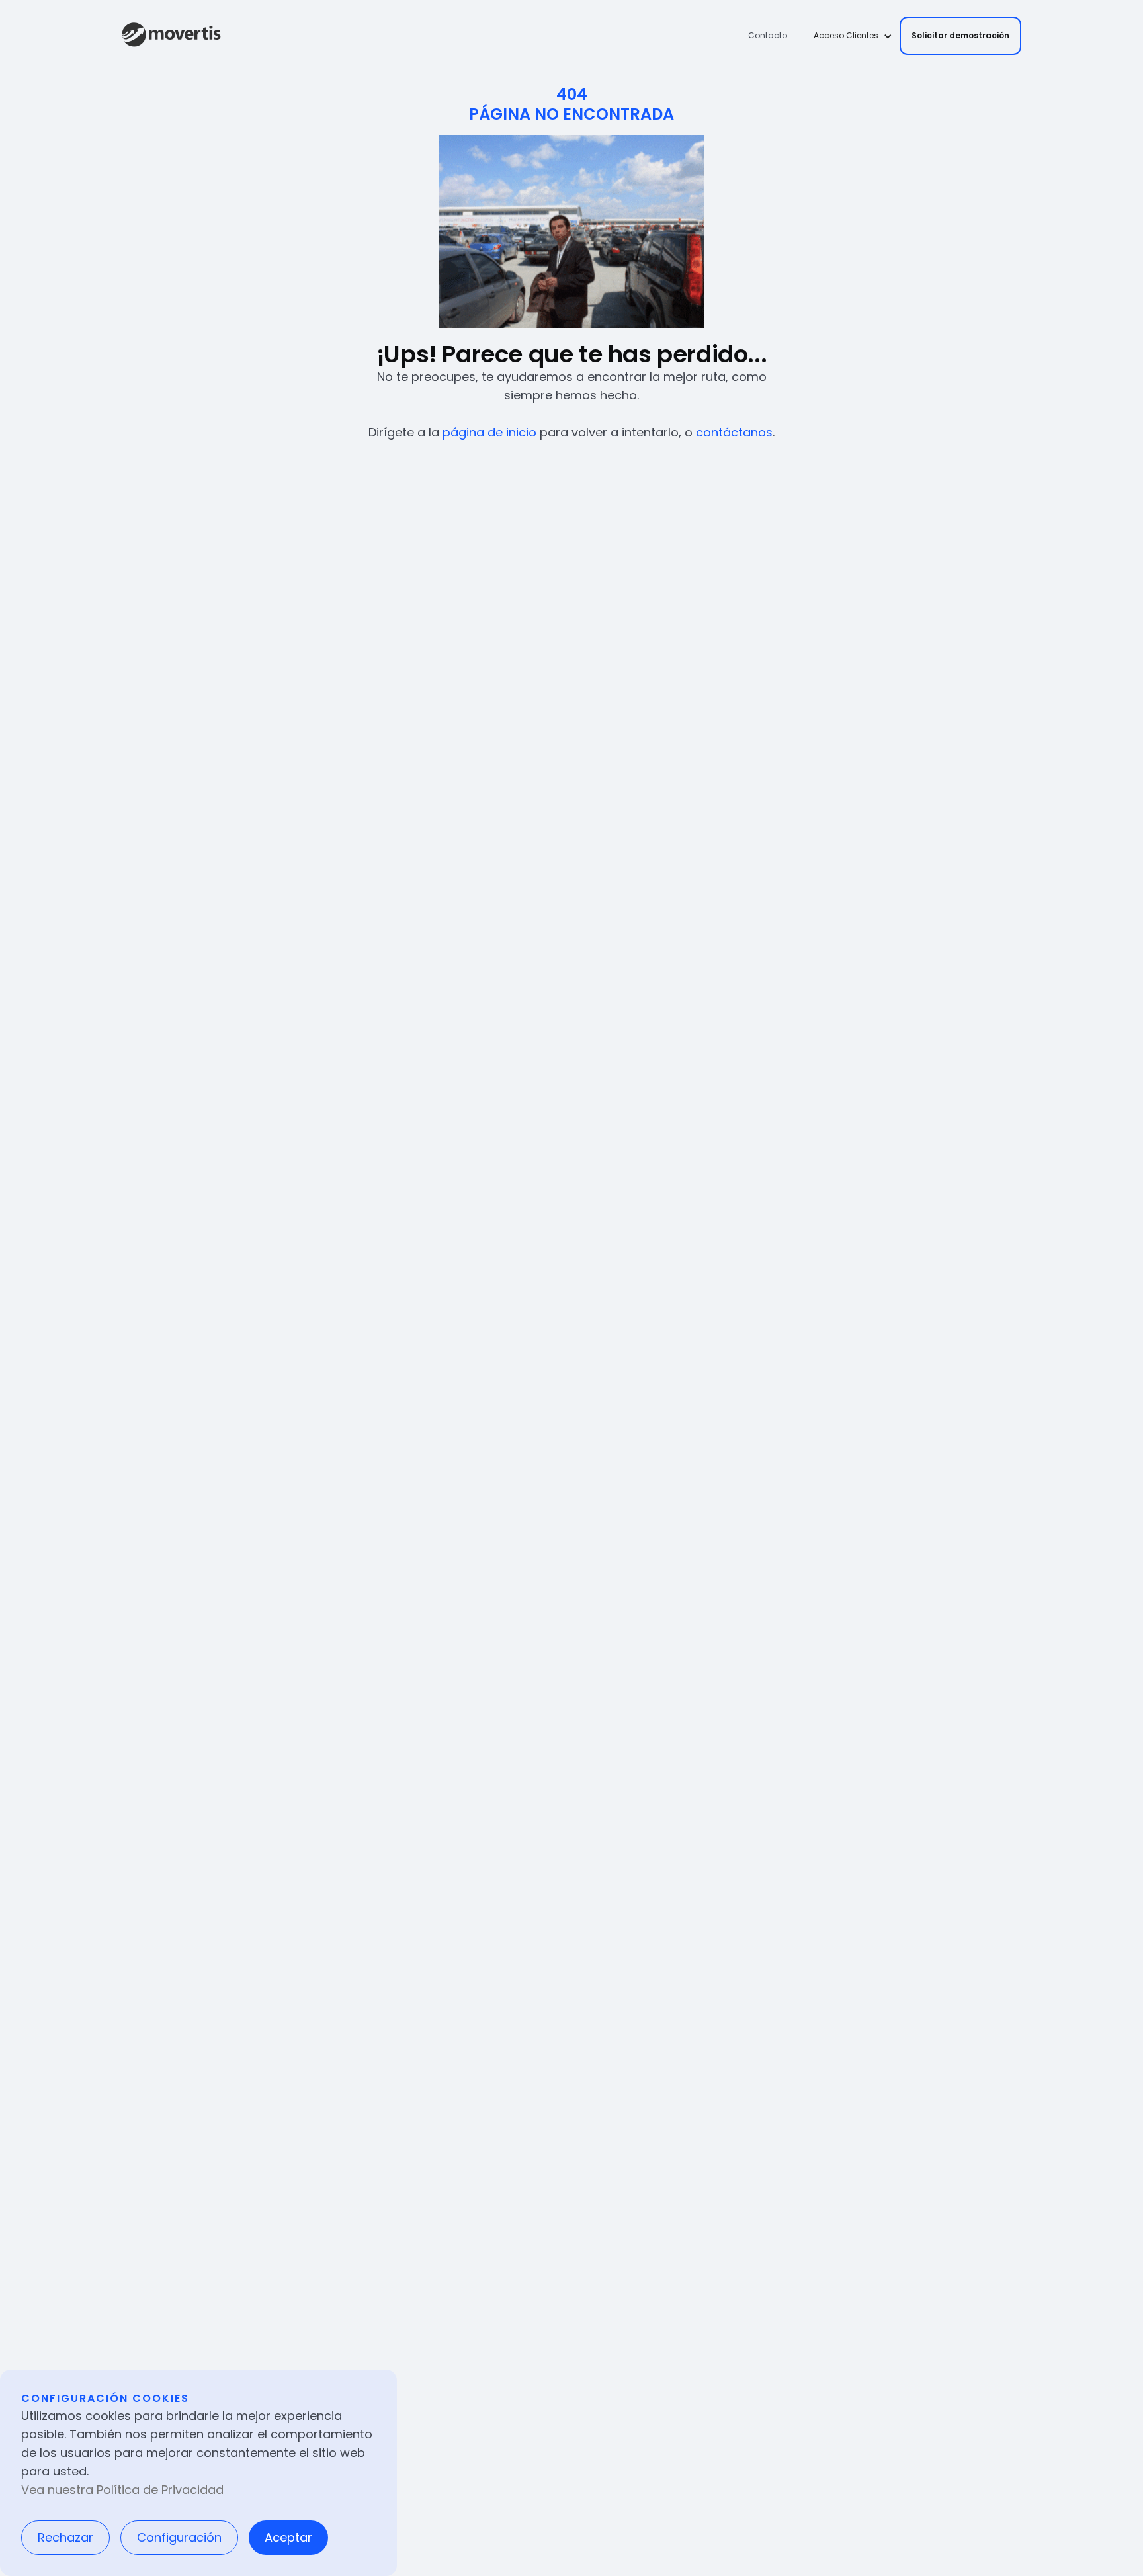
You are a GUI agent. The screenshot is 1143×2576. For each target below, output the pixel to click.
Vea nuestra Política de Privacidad (122, 2490)
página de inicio (489, 432)
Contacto (768, 35)
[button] (849, 36)
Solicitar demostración (960, 35)
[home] (171, 36)
